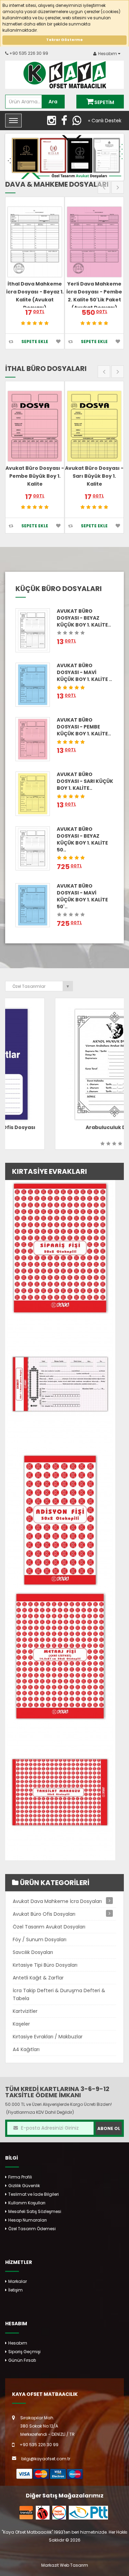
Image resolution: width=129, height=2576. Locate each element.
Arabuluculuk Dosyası (64, 1127)
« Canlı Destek (105, 121)
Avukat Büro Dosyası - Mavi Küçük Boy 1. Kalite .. (84, 672)
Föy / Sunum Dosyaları (40, 1939)
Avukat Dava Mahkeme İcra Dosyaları (57, 1901)
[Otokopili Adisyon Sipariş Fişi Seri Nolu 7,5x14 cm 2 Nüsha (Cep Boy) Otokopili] (60, 1519)
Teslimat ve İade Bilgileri (34, 2194)
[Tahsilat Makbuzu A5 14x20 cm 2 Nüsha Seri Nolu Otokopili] (60, 1792)
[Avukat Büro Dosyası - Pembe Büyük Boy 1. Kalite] (35, 426)
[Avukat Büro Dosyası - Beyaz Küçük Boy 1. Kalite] (33, 630)
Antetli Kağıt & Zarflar (38, 1978)
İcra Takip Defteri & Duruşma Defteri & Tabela (59, 1994)
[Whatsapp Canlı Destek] (79, 122)
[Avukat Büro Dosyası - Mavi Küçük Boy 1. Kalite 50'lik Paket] (33, 905)
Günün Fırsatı (22, 2360)
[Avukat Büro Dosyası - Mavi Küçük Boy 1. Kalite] (33, 685)
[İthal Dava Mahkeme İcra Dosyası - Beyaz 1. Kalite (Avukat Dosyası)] (35, 242)
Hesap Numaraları (28, 2220)
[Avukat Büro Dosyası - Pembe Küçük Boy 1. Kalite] (33, 739)
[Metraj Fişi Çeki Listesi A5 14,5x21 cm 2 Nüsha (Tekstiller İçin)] (60, 1656)
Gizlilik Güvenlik (24, 2186)
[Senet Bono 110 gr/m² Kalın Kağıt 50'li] (60, 1383)
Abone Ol (109, 2128)
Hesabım (18, 2343)
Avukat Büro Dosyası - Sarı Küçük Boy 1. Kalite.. (85, 781)
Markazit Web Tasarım (65, 2565)
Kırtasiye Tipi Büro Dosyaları (45, 1965)
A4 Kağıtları (26, 2049)
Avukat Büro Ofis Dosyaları (44, 1914)
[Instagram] (54, 122)
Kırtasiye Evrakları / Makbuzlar (48, 2037)
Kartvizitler (25, 2011)
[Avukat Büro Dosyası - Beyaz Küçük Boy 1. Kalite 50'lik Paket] (33, 848)
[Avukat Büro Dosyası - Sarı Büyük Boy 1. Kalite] (94, 426)
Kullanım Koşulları (27, 2203)
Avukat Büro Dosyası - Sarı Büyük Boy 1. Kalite (94, 476)
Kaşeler (21, 2024)
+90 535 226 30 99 (29, 53)
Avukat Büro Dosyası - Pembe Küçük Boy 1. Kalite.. (84, 727)
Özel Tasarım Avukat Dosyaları (49, 1927)
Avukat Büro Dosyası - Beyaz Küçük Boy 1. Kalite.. (84, 618)
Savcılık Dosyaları (33, 1952)
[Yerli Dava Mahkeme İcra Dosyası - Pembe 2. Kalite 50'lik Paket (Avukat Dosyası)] (94, 242)
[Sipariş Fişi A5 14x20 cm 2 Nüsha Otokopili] (60, 1247)
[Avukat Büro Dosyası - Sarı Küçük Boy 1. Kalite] (33, 793)
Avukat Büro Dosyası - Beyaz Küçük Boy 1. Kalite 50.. (82, 839)
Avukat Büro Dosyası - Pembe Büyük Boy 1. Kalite (35, 476)
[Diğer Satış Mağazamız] (26, 2512)
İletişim (15, 2290)
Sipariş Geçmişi (24, 2352)
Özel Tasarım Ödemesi (32, 2229)
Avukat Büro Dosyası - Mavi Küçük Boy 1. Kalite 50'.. (82, 896)
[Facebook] (67, 122)
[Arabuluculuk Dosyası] (64, 1064)
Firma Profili (20, 2177)
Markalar (18, 2281)
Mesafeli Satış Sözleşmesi (35, 2211)
